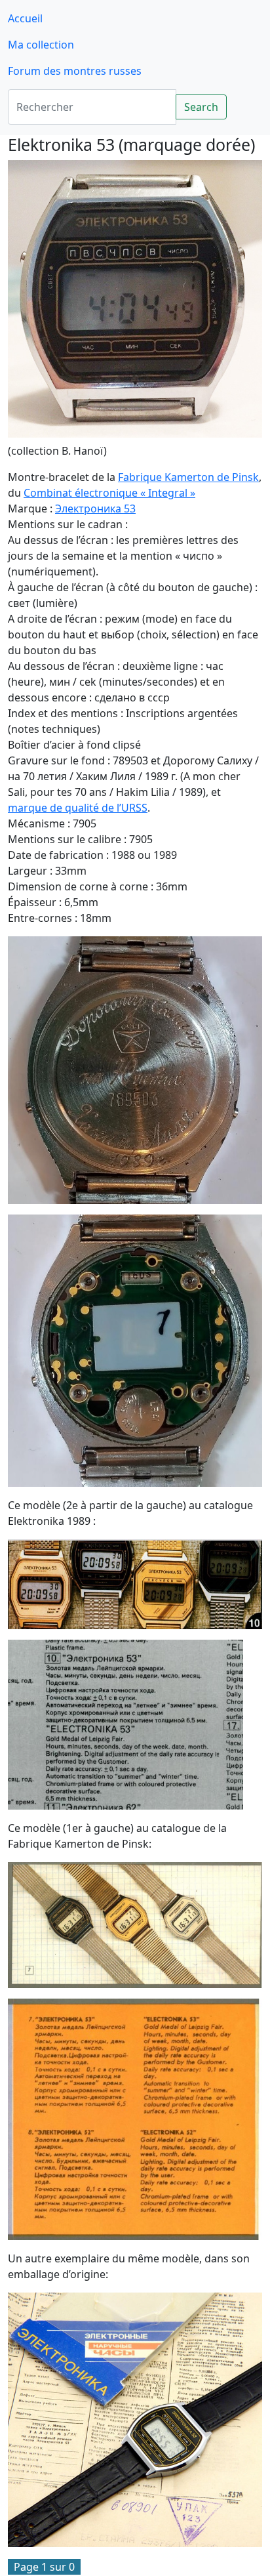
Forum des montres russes (75, 71)
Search (201, 107)
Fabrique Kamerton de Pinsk (188, 477)
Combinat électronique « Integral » (109, 493)
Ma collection (41, 45)
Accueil (25, 18)
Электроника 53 (95, 509)
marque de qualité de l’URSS (78, 808)
